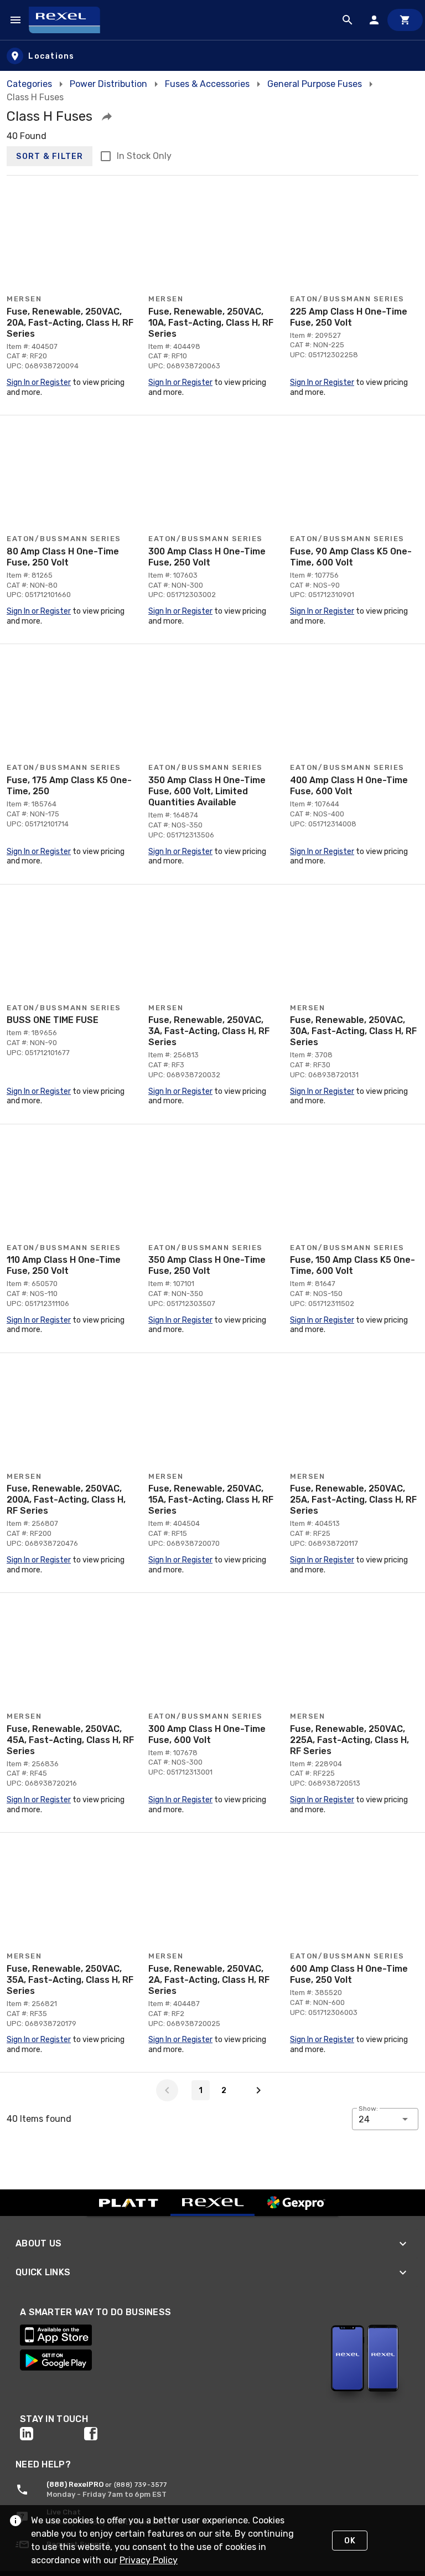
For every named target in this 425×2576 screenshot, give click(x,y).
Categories (29, 84)
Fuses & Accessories (207, 84)
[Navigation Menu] (15, 20)
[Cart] (405, 20)
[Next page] (258, 2090)
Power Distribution (108, 84)
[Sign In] (374, 20)
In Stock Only (144, 156)
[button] (107, 116)
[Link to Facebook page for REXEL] (116, 2434)
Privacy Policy (149, 2560)
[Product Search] (348, 20)
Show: (368, 2109)
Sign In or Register (39, 382)
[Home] (69, 20)
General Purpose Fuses (315, 84)
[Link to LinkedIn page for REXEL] (52, 2434)
